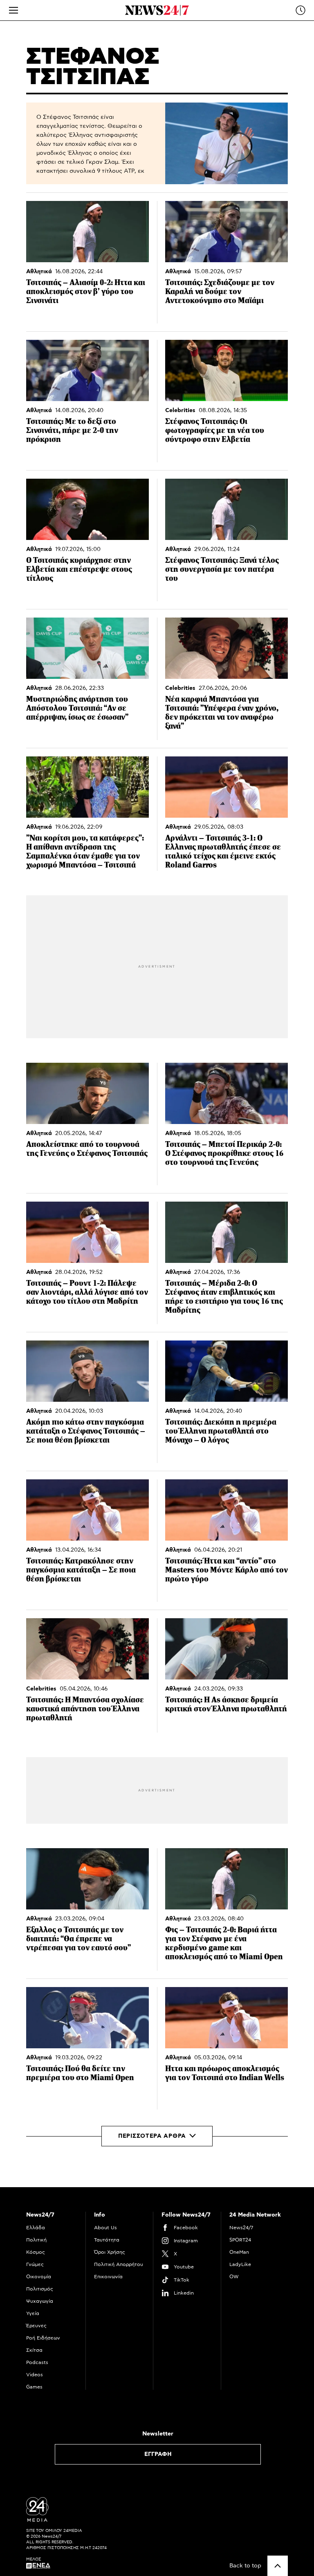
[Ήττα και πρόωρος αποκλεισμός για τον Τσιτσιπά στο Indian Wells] (227, 2018)
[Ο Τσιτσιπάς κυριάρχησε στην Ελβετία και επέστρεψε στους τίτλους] (87, 509)
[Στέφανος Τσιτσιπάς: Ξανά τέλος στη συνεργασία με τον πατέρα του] (227, 509)
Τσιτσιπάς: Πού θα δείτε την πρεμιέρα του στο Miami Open (80, 2073)
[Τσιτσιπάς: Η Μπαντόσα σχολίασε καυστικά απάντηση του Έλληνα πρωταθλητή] (87, 1649)
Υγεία (33, 2313)
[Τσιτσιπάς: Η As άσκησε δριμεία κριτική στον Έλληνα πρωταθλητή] (227, 1649)
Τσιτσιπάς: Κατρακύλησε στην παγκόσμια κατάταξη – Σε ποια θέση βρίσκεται (81, 1570)
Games (34, 2387)
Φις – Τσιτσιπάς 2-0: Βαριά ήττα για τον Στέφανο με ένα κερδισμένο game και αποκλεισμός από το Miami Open (224, 1943)
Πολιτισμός (40, 2289)
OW (234, 2277)
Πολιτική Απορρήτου (119, 2264)
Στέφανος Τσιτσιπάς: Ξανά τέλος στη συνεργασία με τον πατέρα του (222, 569)
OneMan (239, 2252)
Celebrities (180, 410)
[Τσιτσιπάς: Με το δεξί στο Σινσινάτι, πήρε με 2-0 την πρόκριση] (87, 370)
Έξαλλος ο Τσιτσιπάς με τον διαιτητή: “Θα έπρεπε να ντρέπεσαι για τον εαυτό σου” (78, 1939)
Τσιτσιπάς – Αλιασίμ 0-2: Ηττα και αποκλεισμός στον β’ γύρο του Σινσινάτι (86, 291)
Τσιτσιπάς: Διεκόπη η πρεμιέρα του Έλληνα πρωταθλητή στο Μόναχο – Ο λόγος (221, 1431)
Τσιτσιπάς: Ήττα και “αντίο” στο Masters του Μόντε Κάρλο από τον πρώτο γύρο (227, 1570)
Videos (35, 2375)
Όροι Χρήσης (110, 2252)
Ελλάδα (36, 2228)
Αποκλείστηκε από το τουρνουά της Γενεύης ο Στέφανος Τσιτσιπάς (87, 1149)
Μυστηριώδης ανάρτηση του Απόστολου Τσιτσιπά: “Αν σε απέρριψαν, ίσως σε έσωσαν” (77, 708)
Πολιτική (36, 2240)
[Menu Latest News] (301, 10)
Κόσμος (36, 2252)
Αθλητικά (39, 272)
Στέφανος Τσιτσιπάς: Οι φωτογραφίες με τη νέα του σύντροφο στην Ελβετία (215, 430)
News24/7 (241, 2228)
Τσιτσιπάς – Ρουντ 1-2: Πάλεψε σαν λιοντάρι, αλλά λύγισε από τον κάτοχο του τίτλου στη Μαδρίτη (87, 1292)
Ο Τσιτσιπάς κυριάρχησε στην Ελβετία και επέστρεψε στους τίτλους (79, 569)
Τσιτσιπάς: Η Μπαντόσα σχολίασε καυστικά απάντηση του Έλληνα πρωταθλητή (85, 1709)
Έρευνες (36, 2326)
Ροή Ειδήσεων (43, 2338)
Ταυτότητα (107, 2240)
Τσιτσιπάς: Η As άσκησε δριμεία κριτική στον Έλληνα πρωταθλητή (226, 1704)
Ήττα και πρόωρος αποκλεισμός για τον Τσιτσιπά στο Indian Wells (225, 2073)
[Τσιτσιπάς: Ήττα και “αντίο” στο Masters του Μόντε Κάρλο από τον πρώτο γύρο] (227, 1510)
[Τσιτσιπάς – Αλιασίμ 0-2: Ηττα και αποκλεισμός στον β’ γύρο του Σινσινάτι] (87, 232)
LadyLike (240, 2264)
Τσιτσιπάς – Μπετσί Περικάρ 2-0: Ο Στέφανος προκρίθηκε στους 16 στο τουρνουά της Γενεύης (224, 1153)
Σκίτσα (34, 2350)
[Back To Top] (278, 2566)
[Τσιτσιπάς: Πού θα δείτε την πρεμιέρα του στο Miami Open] (87, 2018)
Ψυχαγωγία (40, 2301)
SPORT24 (240, 2240)
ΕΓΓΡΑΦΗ (158, 2454)
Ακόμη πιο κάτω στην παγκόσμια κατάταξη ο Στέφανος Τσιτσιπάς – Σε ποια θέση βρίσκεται (86, 1431)
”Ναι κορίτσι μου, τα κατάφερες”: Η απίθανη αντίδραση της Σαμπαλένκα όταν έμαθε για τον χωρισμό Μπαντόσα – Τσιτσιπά (85, 851)
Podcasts (37, 2362)
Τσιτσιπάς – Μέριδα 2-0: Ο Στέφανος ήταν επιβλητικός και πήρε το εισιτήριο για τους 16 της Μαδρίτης (224, 1297)
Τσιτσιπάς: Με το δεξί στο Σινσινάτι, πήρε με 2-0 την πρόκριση (72, 430)
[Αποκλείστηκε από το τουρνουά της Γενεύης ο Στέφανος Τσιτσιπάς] (87, 1093)
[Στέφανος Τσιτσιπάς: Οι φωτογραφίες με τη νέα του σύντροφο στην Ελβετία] (227, 370)
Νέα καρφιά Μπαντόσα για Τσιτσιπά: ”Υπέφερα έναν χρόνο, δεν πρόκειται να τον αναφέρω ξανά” (222, 713)
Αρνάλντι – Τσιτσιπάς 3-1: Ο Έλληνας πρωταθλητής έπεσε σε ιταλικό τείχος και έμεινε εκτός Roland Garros (223, 851)
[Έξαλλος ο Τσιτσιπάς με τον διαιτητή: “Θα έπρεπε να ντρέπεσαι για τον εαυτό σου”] (87, 1879)
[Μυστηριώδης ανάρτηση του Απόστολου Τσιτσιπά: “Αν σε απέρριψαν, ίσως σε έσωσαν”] (87, 648)
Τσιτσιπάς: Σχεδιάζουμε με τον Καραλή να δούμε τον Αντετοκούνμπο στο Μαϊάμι (220, 291)
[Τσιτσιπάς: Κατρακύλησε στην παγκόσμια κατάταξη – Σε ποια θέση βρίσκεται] (87, 1510)
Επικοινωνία (108, 2277)
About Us (105, 2228)
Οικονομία (39, 2277)
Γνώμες (35, 2264)
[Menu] (13, 10)
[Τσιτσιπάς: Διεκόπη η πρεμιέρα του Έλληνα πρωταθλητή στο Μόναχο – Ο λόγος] (227, 1371)
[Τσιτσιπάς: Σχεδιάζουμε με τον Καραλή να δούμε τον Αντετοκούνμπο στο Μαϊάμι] (227, 232)
